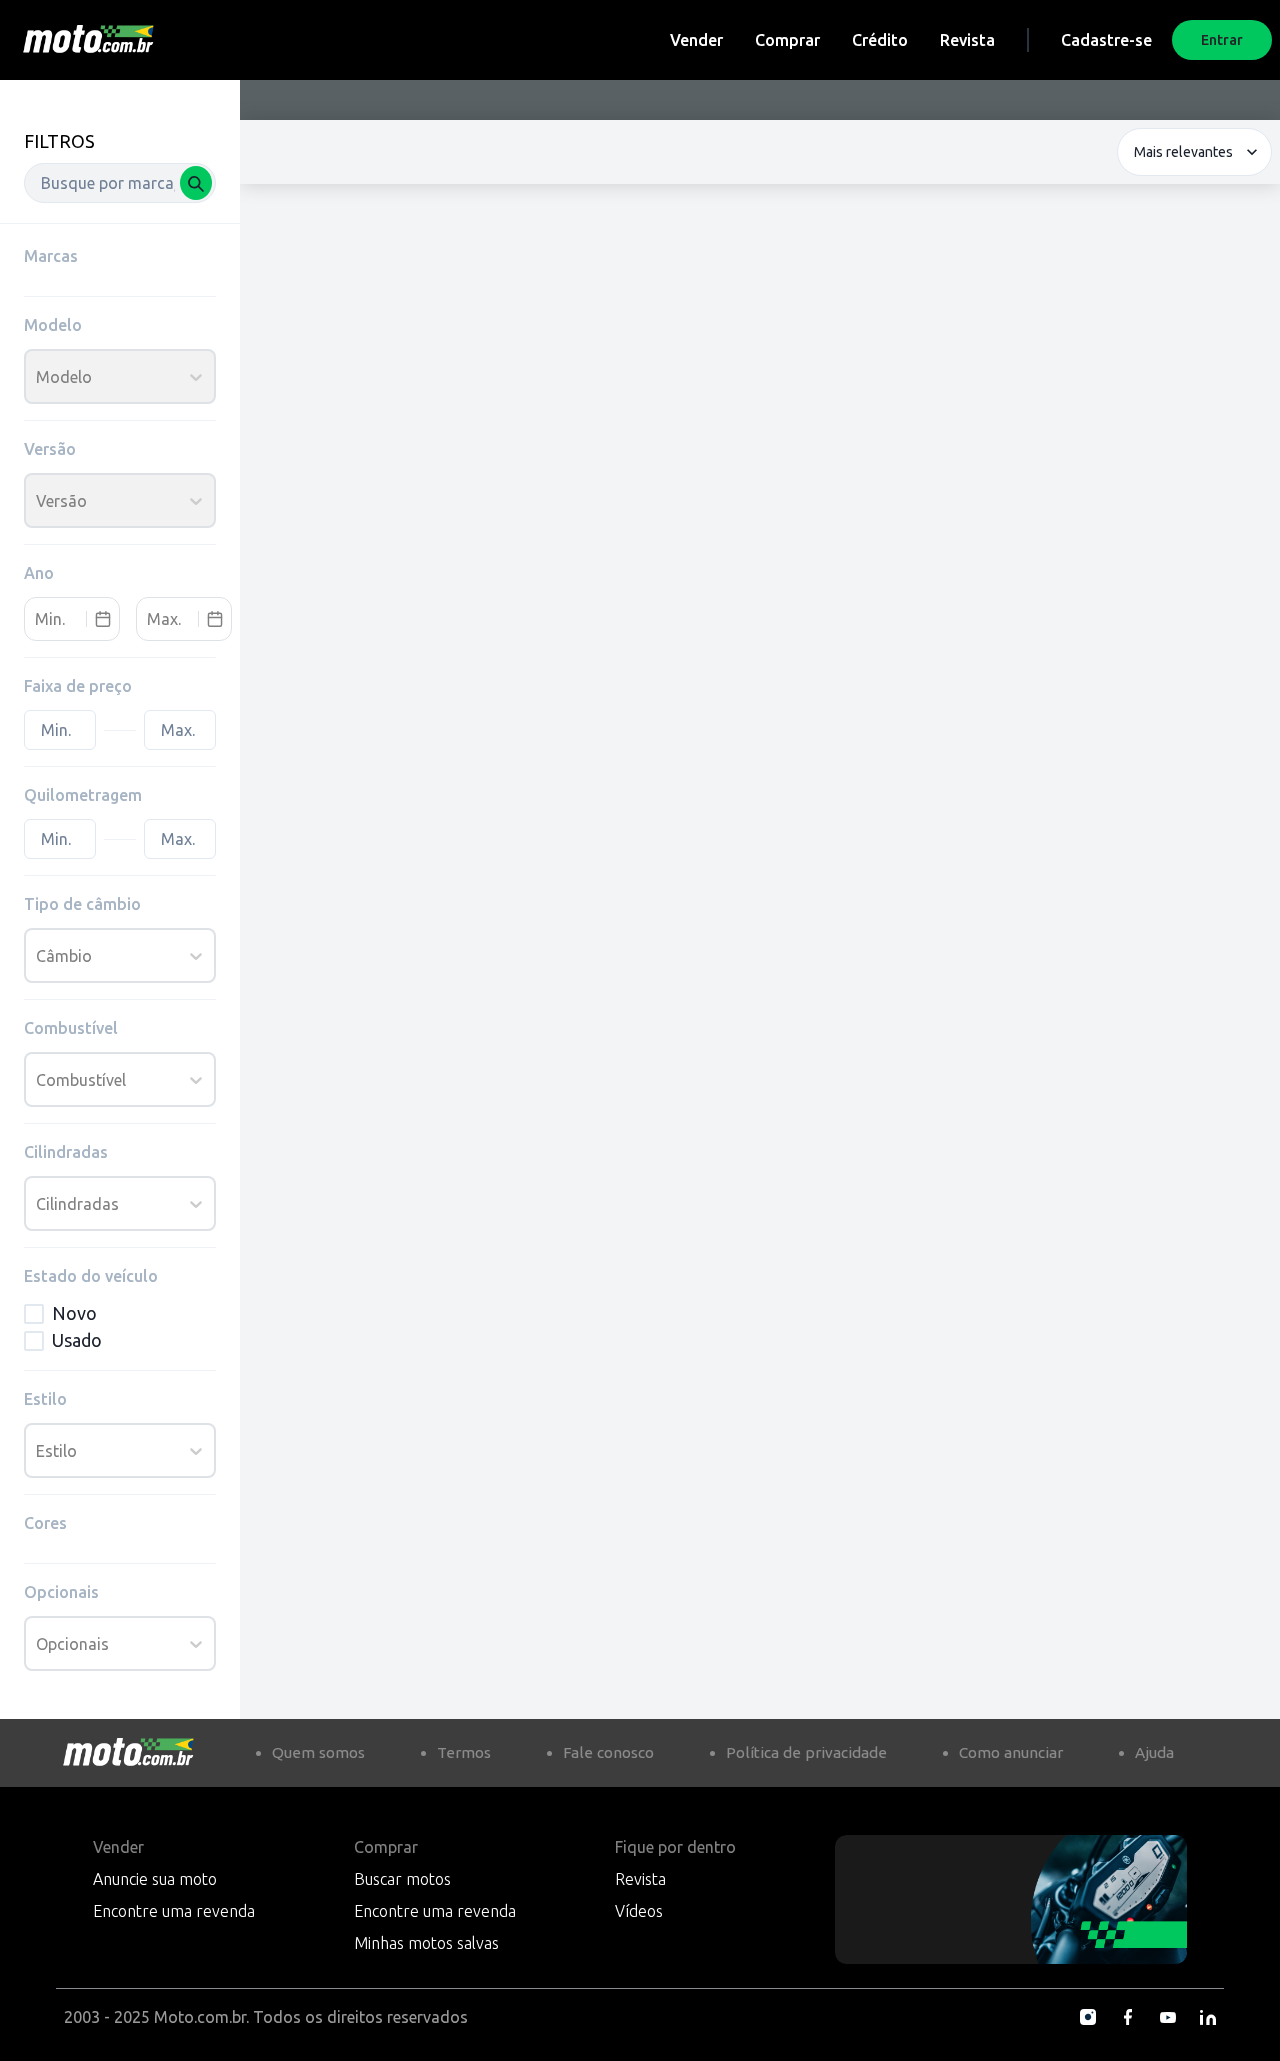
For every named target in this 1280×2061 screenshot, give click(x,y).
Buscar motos (402, 1879)
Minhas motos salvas (426, 1943)
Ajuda (1154, 1752)
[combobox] (120, 183)
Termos (464, 1752)
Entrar (1222, 40)
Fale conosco (608, 1752)
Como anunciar (1011, 1752)
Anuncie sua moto (155, 1879)
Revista (967, 40)
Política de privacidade (806, 1752)
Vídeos (639, 1911)
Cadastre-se (1106, 40)
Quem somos (318, 1752)
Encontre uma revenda (174, 1911)
